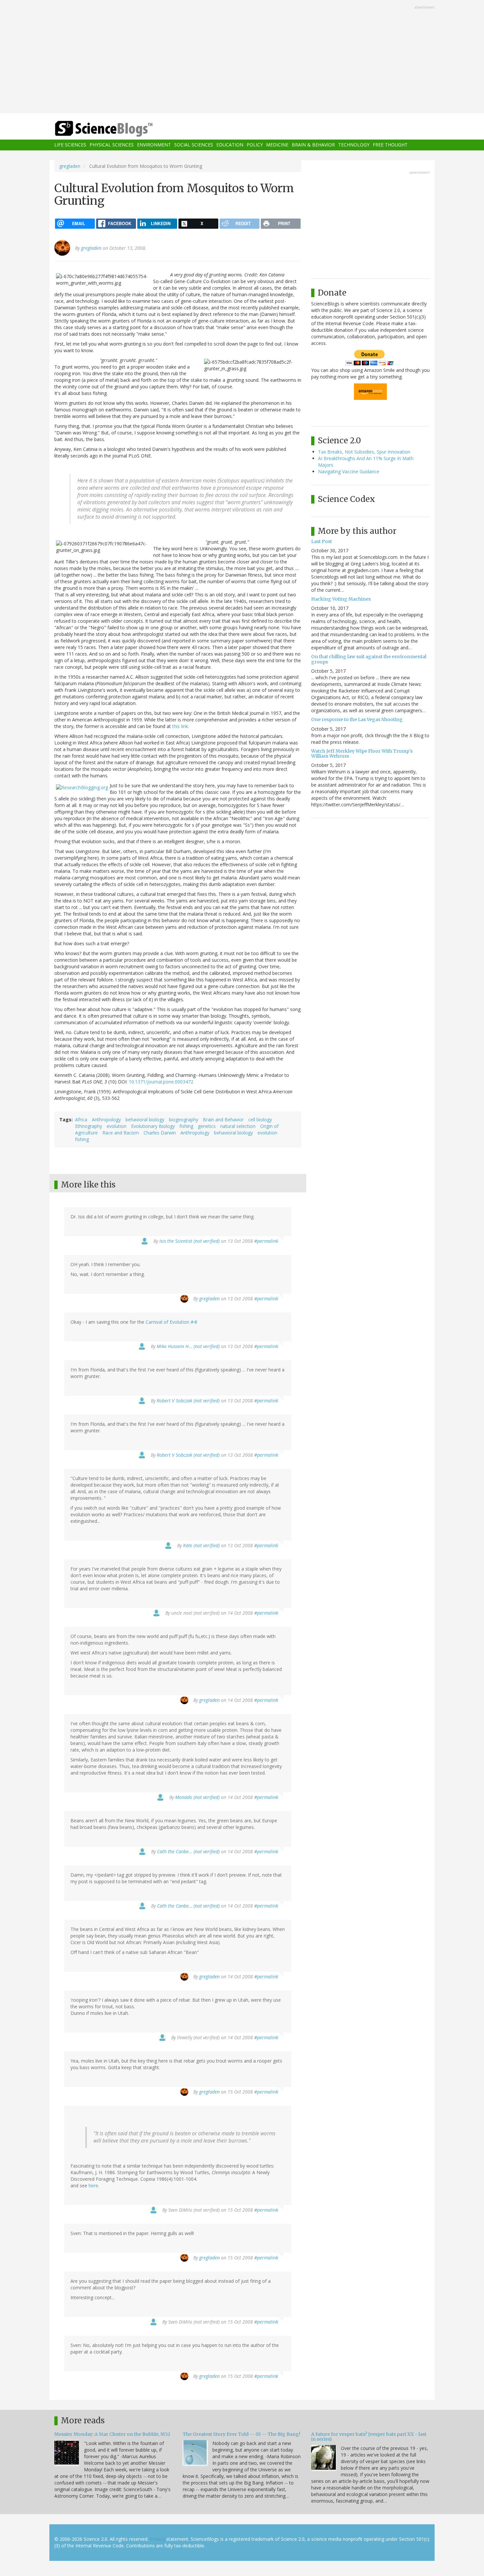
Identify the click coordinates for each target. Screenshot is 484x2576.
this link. (180, 726)
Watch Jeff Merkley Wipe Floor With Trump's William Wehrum (362, 754)
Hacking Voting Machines (341, 599)
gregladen (70, 166)
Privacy (157, 2539)
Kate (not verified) (201, 1545)
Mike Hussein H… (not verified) (188, 1346)
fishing (186, 1126)
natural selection (238, 1126)
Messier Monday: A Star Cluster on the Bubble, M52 (112, 2434)
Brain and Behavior (223, 1119)
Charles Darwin (160, 1133)
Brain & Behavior (313, 145)
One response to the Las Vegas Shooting (357, 719)
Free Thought (390, 145)
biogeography (184, 1119)
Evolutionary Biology (153, 1126)
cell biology (260, 1119)
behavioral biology (145, 1119)
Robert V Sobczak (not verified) (188, 1401)
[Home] (117, 129)
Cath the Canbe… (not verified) (188, 1851)
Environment (154, 145)
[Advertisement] (242, 57)
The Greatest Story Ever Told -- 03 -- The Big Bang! (242, 2434)
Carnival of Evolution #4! (171, 1322)
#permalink (266, 1241)
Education (230, 145)
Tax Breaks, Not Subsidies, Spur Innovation (364, 452)
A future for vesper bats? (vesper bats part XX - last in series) (369, 2437)
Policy (255, 145)
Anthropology (106, 1119)
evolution (117, 1126)
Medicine (277, 145)
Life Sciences (70, 145)
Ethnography (89, 1126)
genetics (207, 1126)
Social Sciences (194, 145)
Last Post (322, 541)
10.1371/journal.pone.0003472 (161, 1082)
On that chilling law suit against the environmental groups (369, 659)
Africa (81, 1119)
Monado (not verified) (197, 1797)
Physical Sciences (112, 145)
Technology (354, 145)
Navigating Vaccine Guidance (349, 471)
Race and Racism (121, 1133)
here (93, 2186)
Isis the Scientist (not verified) (189, 1241)
